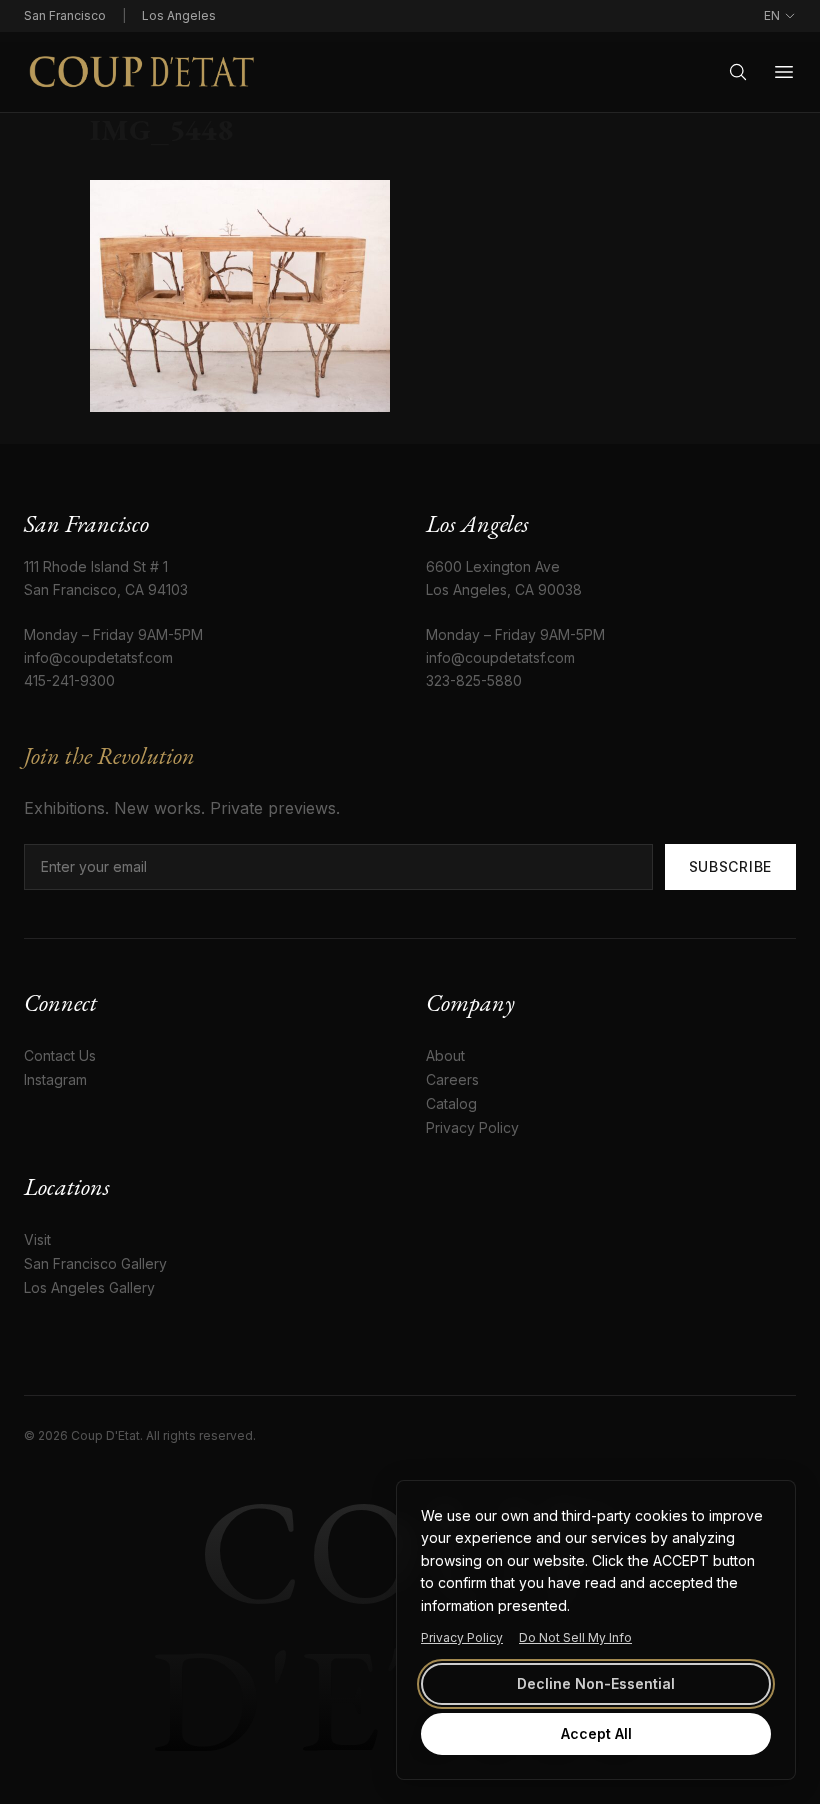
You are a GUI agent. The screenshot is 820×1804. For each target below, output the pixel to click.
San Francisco (65, 15)
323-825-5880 (474, 680)
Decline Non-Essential (596, 1683)
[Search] (738, 72)
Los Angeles (179, 15)
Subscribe (730, 866)
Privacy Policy (462, 1637)
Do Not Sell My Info (575, 1637)
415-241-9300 (69, 680)
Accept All (596, 1733)
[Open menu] (784, 72)
